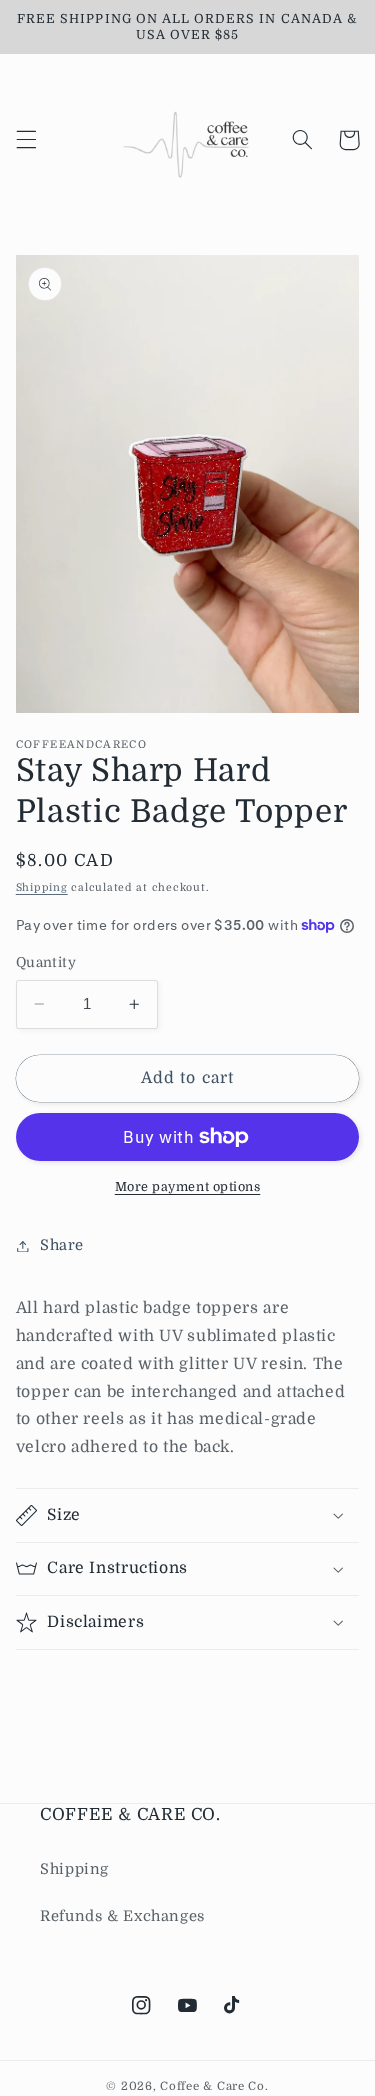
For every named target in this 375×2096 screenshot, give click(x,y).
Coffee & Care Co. (214, 2086)
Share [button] (62, 1245)
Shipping (42, 888)
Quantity (46, 962)
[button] (26, 140)
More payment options (188, 1187)
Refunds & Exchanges (122, 1916)
